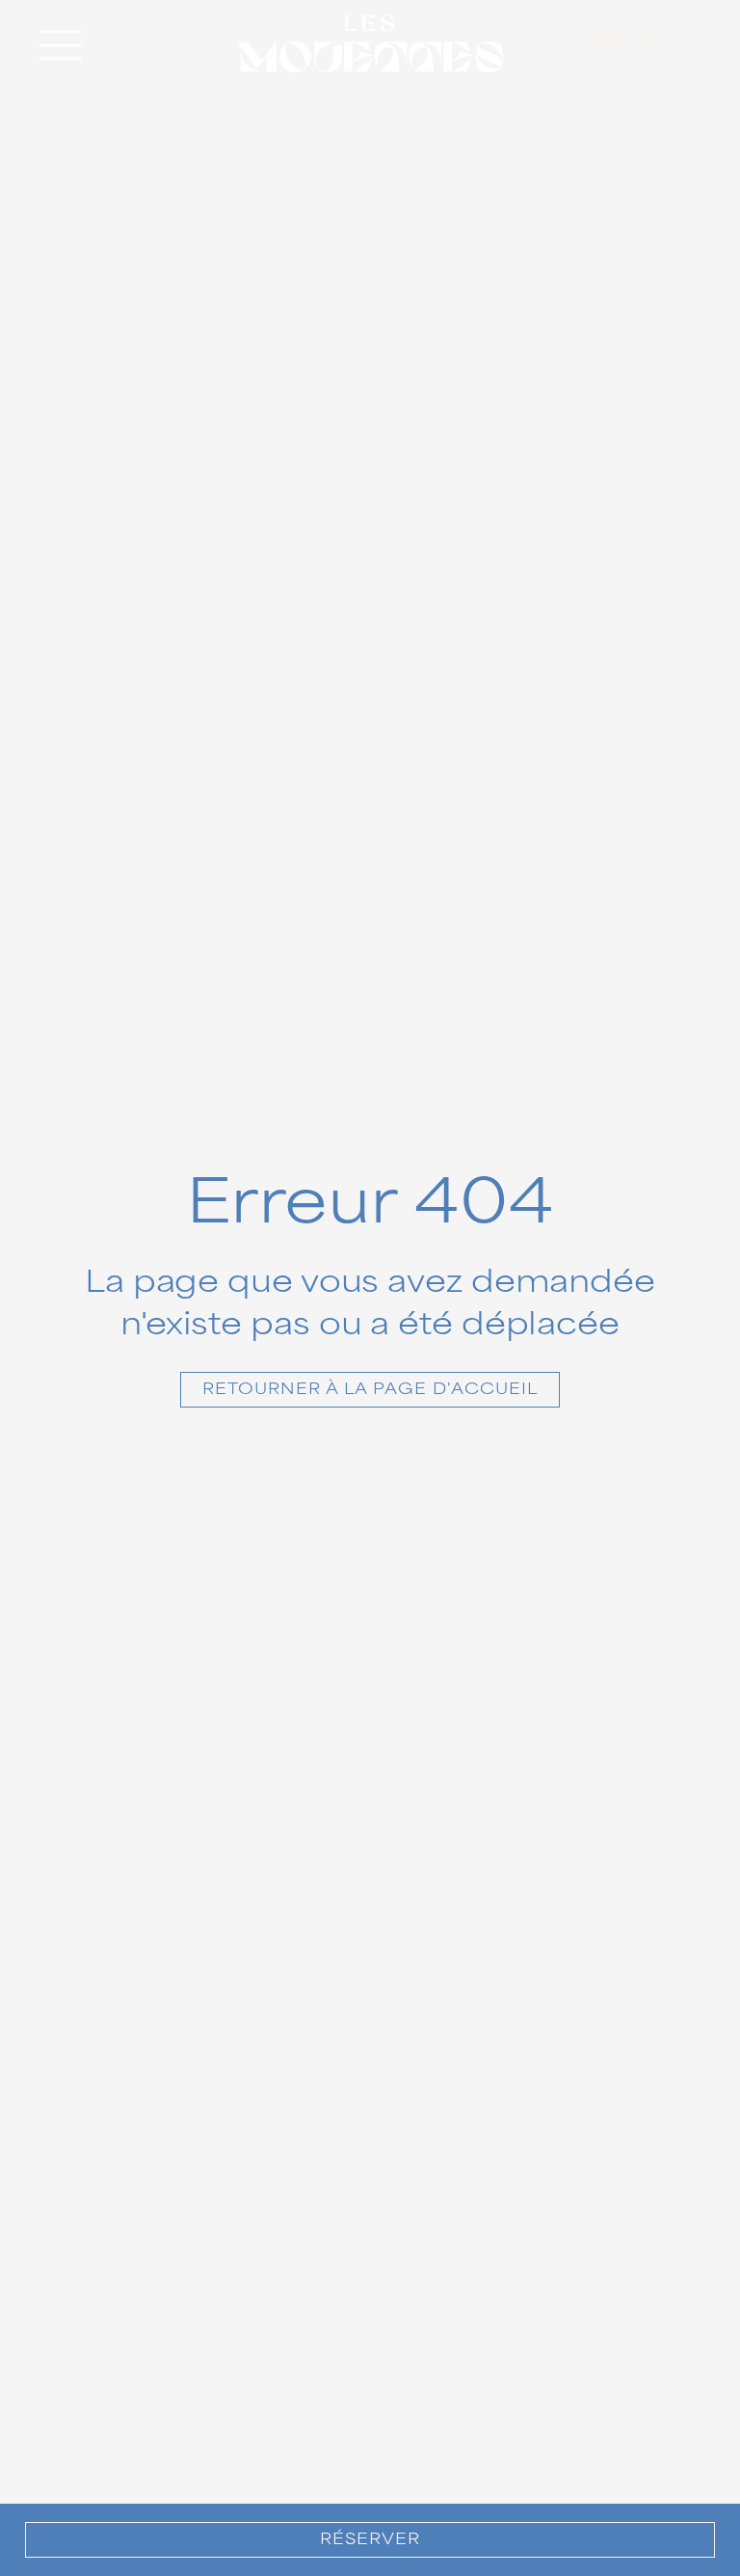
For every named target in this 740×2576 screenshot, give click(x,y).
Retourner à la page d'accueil (370, 1389)
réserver (634, 43)
